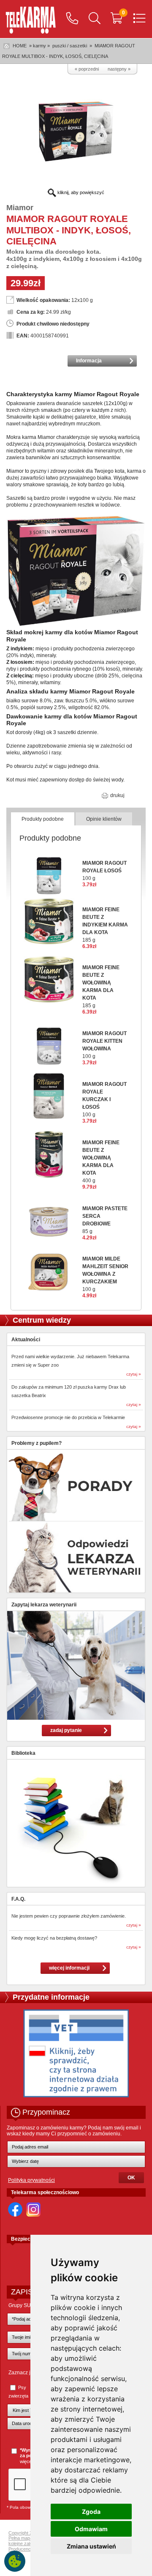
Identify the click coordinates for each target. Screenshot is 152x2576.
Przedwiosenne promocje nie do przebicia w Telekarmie (68, 1417)
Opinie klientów (104, 819)
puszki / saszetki (70, 46)
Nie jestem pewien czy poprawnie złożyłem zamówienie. (69, 1916)
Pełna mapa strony (28, 2538)
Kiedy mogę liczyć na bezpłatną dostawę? (54, 1938)
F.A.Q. (18, 1899)
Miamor (20, 208)
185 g (105, 925)
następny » (119, 69)
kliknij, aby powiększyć (80, 192)
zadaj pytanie (66, 1730)
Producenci (20, 2549)
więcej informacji (69, 1968)
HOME (20, 46)
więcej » (28, 2461)
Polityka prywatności (31, 2180)
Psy (22, 2387)
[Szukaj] (95, 19)
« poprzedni (87, 69)
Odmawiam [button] (91, 2529)
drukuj (117, 795)
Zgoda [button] (91, 2512)
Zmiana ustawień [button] (91, 2546)
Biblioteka (23, 1753)
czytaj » (134, 1374)
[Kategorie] (139, 19)
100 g (104, 871)
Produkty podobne (43, 819)
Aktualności (26, 1340)
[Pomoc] (72, 19)
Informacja (89, 361)
